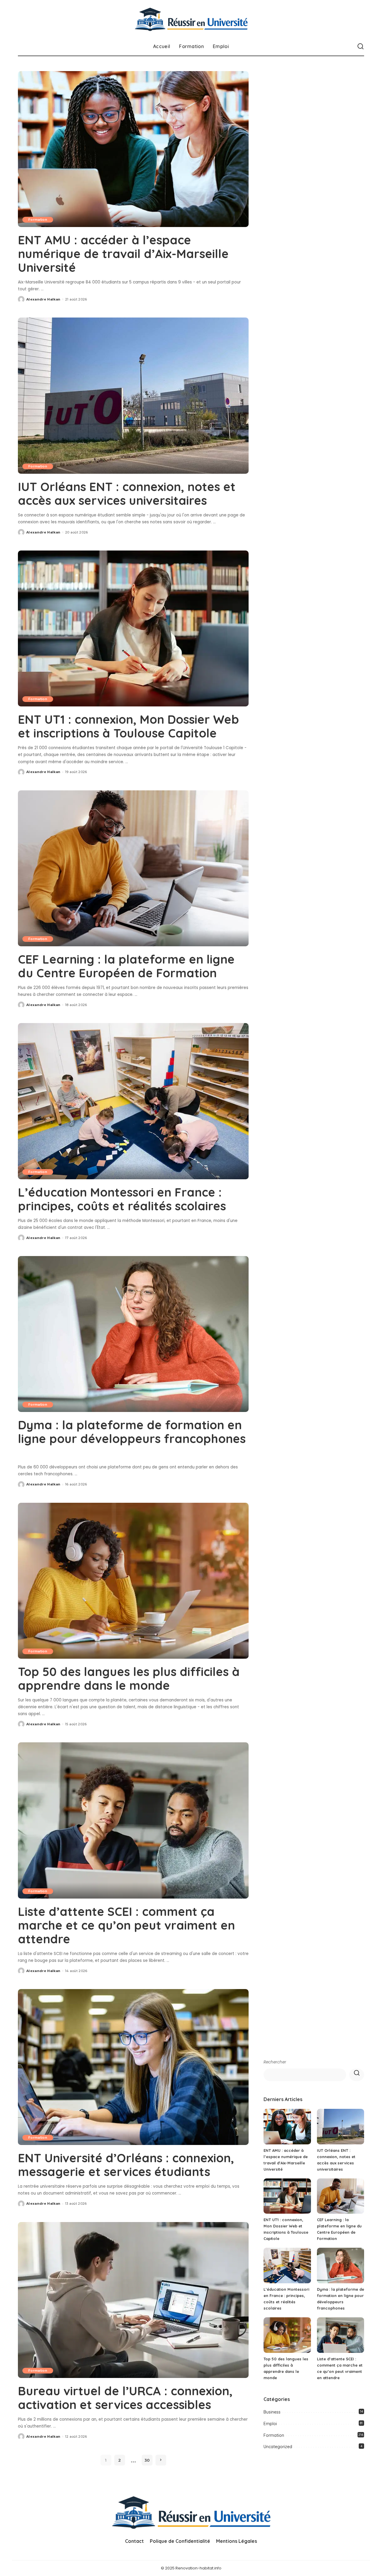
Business (272, 2412)
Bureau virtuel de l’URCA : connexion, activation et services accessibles (125, 2398)
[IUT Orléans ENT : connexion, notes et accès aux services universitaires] (133, 395)
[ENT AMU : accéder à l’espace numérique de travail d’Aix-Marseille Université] (133, 149)
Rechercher (275, 2062)
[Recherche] (361, 47)
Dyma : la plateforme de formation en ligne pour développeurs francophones (132, 1432)
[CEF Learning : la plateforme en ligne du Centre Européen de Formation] (133, 868)
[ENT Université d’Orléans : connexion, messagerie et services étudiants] (133, 2067)
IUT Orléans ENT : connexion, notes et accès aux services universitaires (127, 493)
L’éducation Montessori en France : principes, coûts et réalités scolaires (122, 1199)
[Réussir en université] (191, 19)
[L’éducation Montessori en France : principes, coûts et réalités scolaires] (133, 1101)
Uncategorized (278, 2447)
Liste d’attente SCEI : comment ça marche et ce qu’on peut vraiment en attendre (126, 1925)
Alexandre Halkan (43, 299)
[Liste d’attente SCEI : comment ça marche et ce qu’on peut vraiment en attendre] (133, 1820)
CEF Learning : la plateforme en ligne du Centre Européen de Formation (126, 966)
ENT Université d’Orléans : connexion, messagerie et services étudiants (126, 2165)
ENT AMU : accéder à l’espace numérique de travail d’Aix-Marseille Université (123, 254)
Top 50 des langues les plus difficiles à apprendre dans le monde (129, 1678)
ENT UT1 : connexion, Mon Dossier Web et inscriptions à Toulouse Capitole (128, 726)
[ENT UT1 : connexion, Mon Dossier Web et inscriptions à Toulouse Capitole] (133, 628)
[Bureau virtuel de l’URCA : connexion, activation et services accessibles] (133, 2300)
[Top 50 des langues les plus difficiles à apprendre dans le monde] (133, 1581)
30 (147, 2460)
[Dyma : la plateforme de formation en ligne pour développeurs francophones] (133, 1334)
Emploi (270, 2424)
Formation (38, 220)
